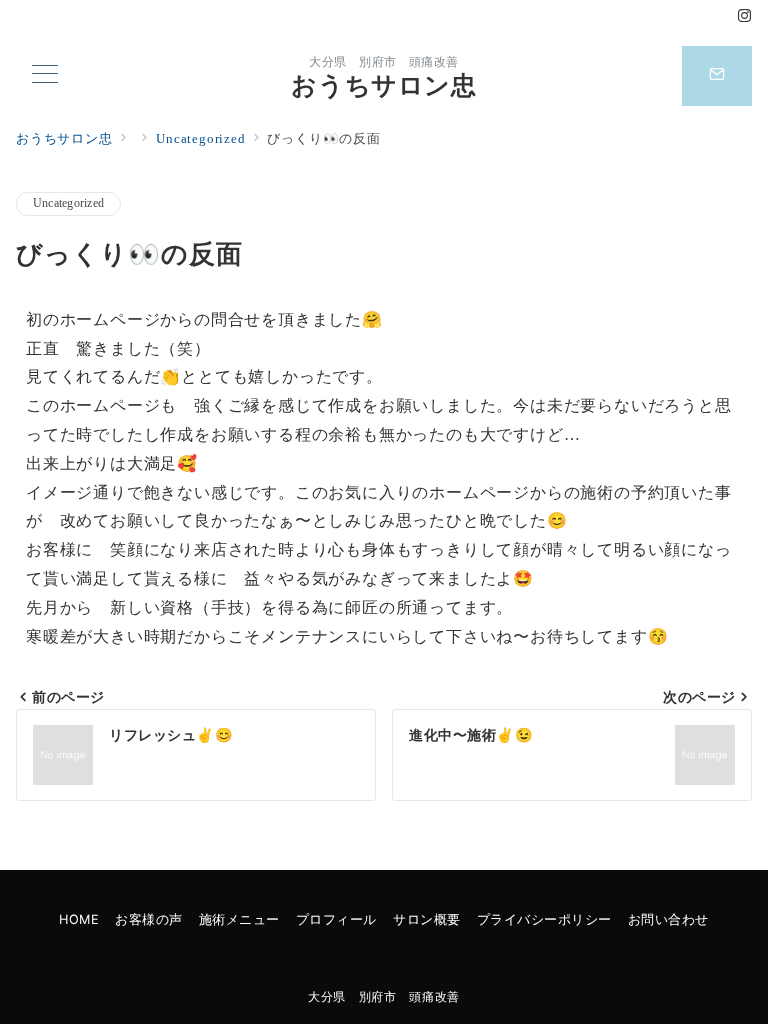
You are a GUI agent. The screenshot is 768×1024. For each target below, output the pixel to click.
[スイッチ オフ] (717, 76)
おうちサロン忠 (383, 85)
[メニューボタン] (45, 76)
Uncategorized (68, 203)
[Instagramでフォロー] (745, 17)
